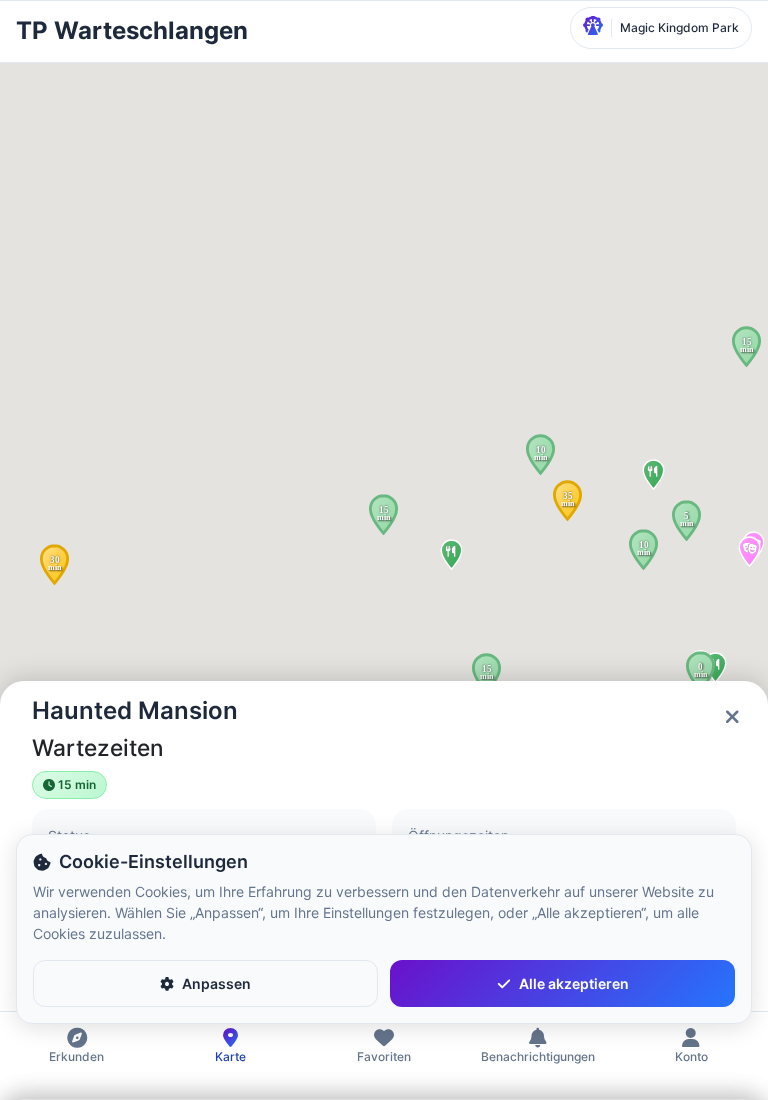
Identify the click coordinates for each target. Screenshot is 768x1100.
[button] (54, 564)
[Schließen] (732, 717)
